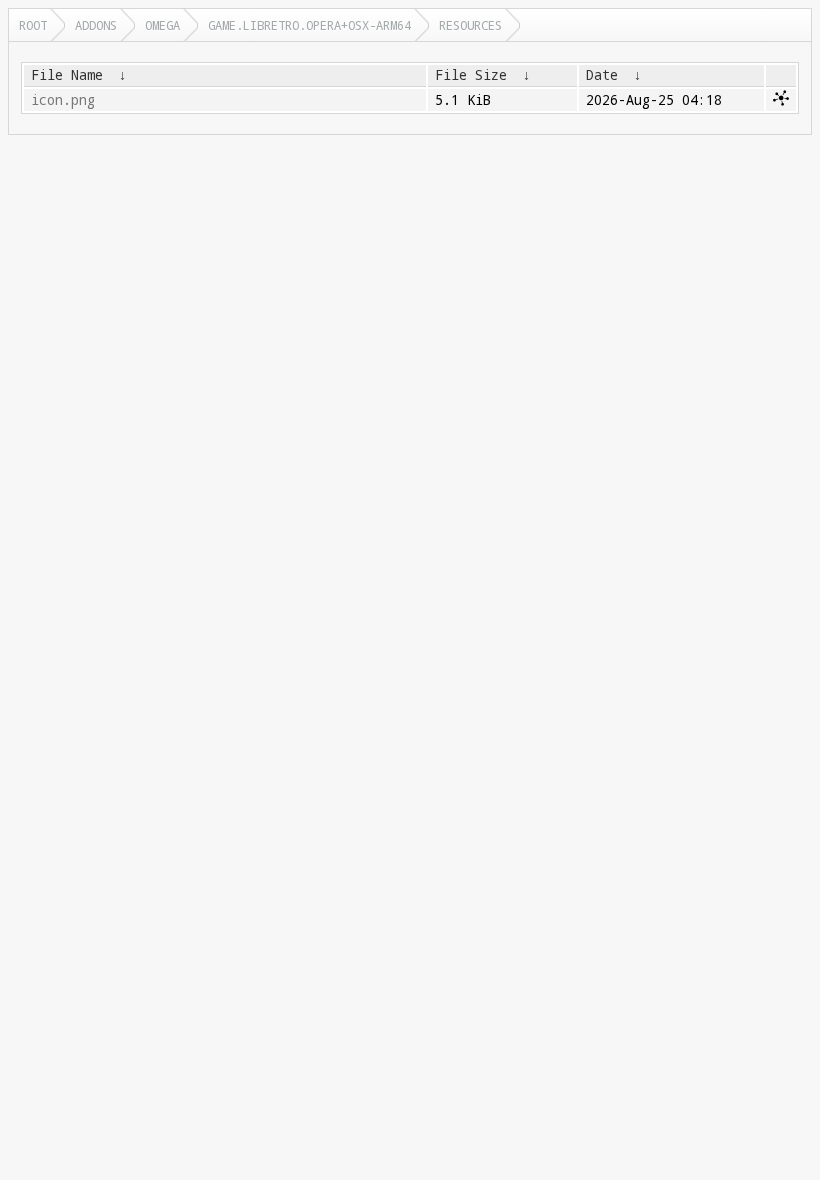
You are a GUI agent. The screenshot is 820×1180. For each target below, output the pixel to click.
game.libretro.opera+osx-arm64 (309, 25)
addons (96, 25)
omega (162, 25)
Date (602, 75)
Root (33, 25)
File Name (67, 75)
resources (470, 25)
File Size (471, 75)
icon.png (63, 100)
